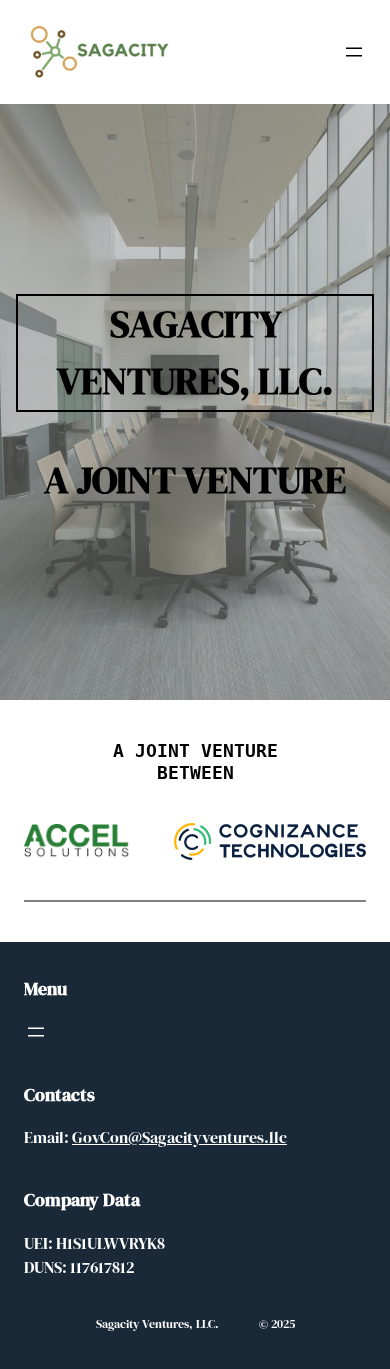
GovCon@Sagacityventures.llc (179, 1137)
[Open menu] (354, 52)
